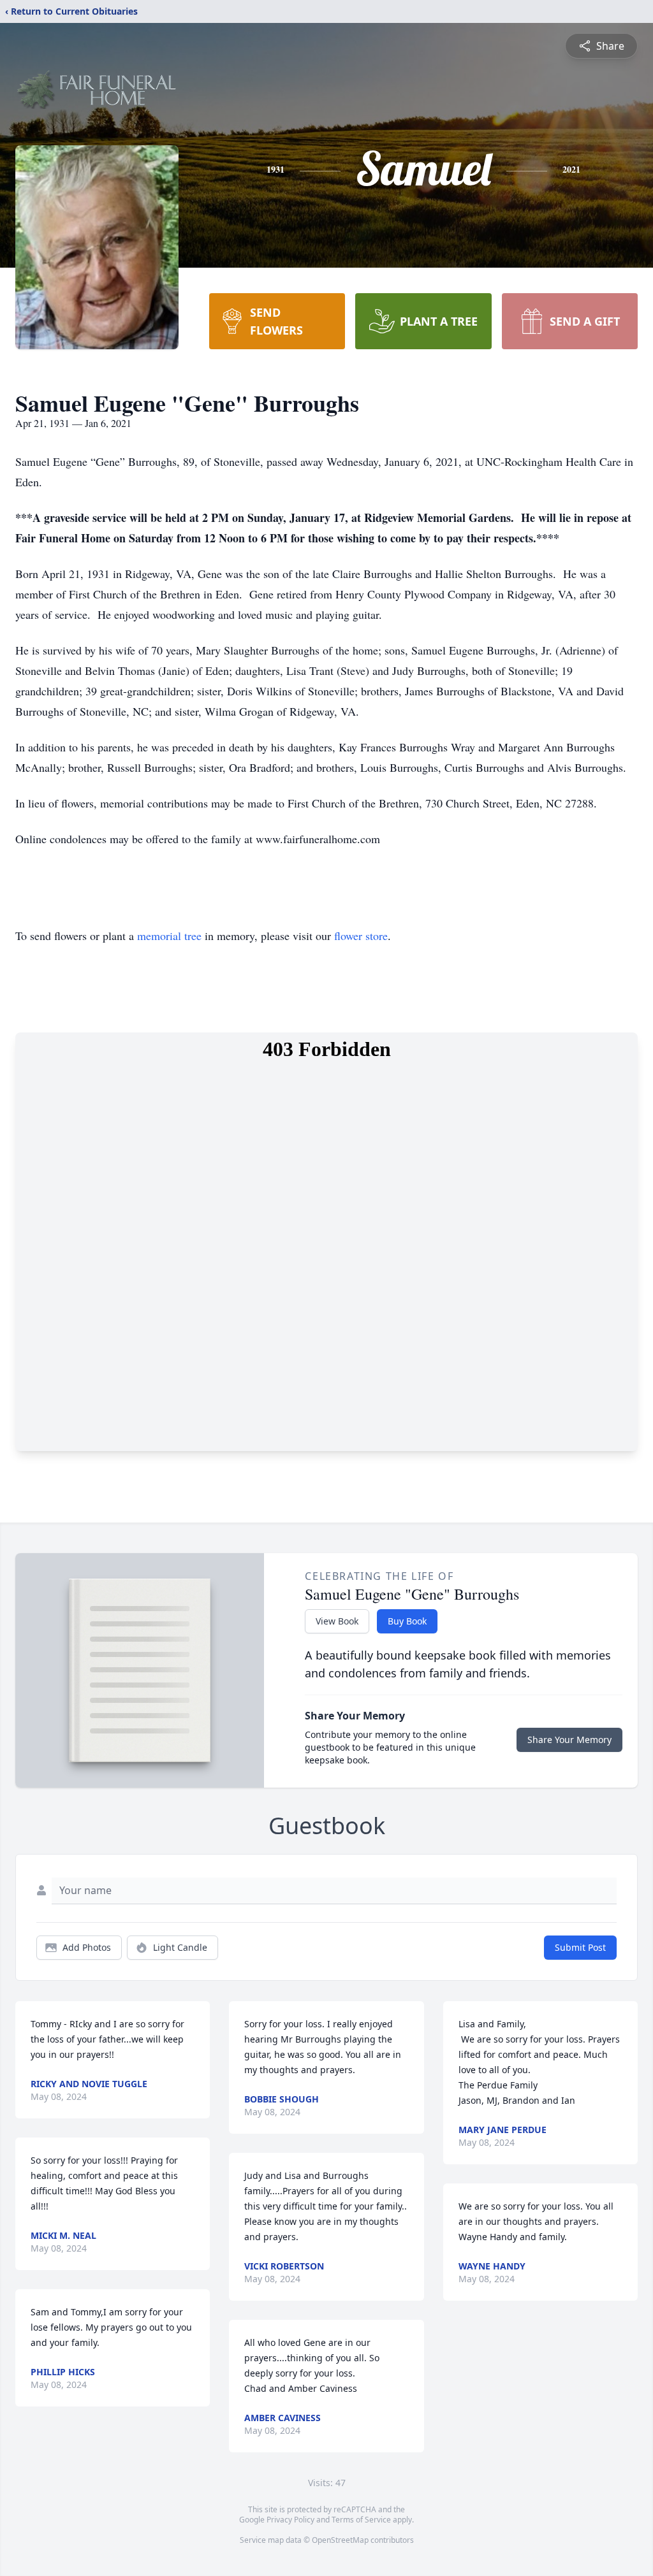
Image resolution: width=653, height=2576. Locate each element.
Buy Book (407, 1621)
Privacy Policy (290, 2520)
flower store (361, 936)
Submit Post (580, 1947)
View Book (337, 1621)
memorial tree (169, 936)
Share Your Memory (569, 1740)
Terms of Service (361, 2520)
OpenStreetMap (340, 2540)
